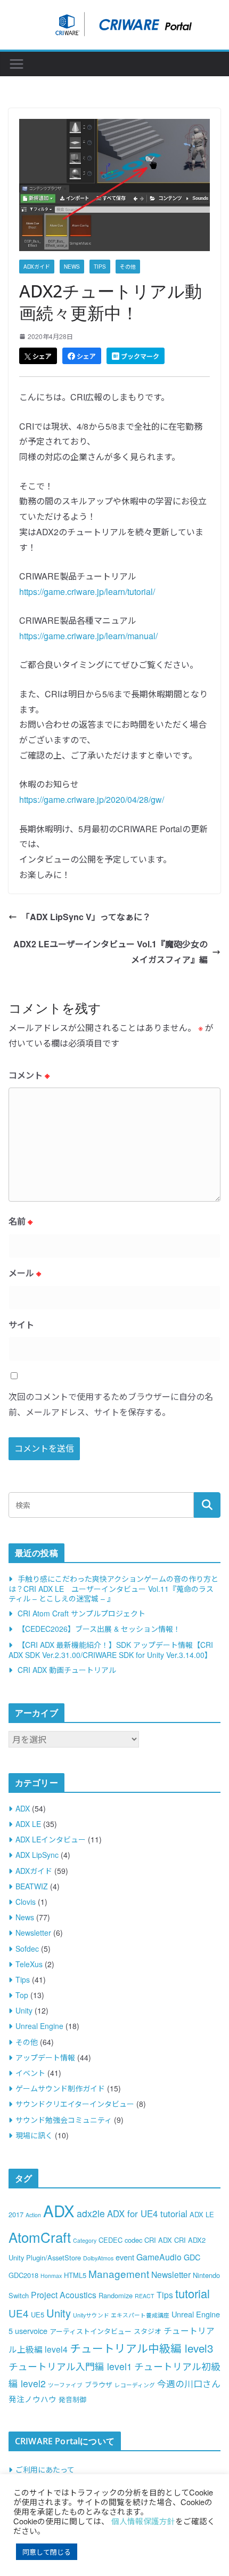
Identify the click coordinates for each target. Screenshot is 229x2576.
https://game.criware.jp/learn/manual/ (88, 636)
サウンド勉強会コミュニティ (64, 2120)
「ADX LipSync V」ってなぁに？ (86, 917)
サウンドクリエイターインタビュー (75, 2104)
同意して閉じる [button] (47, 2552)
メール (25, 1273)
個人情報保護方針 (143, 2521)
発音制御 (72, 2399)
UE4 (19, 2313)
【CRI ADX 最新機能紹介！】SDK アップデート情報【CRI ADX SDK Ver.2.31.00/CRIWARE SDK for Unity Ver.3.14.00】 (111, 1650)
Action (33, 2215)
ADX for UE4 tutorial (147, 2213)
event (125, 2257)
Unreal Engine (39, 2026)
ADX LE (28, 1824)
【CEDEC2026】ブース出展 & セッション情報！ (99, 1629)
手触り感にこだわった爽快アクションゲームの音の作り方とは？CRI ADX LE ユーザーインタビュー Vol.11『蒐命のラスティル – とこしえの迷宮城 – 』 (113, 1588)
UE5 (38, 2315)
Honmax (51, 2276)
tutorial (193, 2293)
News (72, 267)
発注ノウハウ (32, 2399)
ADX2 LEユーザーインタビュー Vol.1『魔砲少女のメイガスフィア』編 (111, 952)
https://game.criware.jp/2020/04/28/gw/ (92, 799)
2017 (16, 2214)
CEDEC (111, 2240)
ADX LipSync (37, 1855)
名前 (21, 1221)
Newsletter (33, 1933)
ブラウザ (99, 2384)
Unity (24, 2010)
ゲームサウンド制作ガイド (60, 2088)
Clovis (26, 1902)
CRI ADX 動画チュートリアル (67, 1670)
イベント (30, 2073)
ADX (23, 1808)
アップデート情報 (45, 2057)
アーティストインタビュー (91, 2331)
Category (85, 2240)
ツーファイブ (65, 2385)
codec (133, 2240)
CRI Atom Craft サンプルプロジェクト (81, 1613)
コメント (29, 1075)
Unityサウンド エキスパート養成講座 (121, 2315)
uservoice (31, 2331)
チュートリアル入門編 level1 (70, 2366)
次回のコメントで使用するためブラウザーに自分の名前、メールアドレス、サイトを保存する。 (111, 1404)
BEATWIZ (32, 1886)
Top (22, 1995)
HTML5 (75, 2275)
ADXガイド (37, 267)
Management (119, 2273)
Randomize (116, 2295)
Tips (100, 267)
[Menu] (17, 64)
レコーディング (135, 2385)
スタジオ (148, 2331)
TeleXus (29, 1964)
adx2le (91, 2213)
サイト (21, 1325)
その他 (128, 267)
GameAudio (159, 2257)
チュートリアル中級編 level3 (141, 2348)
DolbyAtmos (98, 2258)
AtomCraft (40, 2237)
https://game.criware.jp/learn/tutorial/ (87, 591)
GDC (192, 2257)
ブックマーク (139, 356)
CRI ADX (158, 2240)
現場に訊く (34, 2135)
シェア (41, 356)
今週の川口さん (189, 2384)
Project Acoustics (64, 2295)
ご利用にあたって (45, 2469)
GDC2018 (23, 2275)
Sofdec (27, 1949)
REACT (145, 2296)
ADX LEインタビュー (51, 1839)
